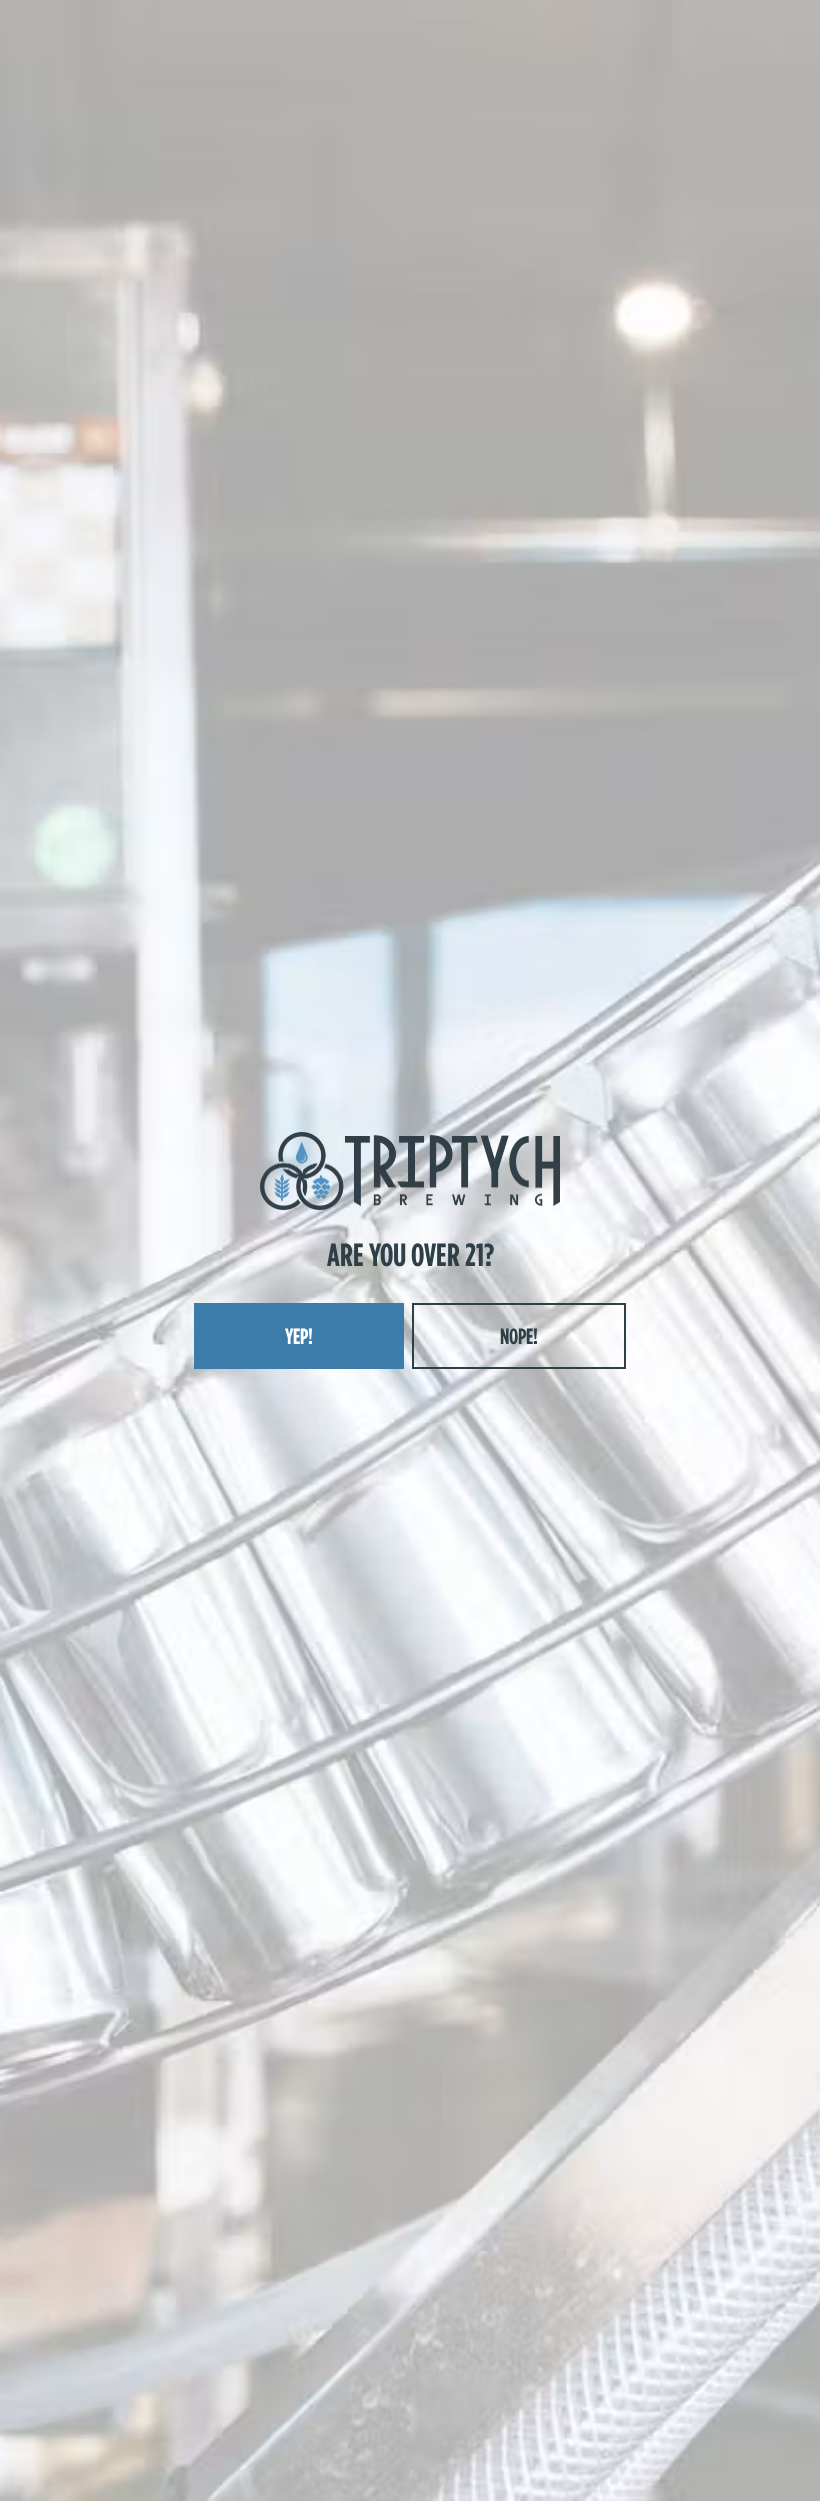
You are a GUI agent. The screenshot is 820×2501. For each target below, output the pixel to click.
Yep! (299, 1336)
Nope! (519, 1336)
